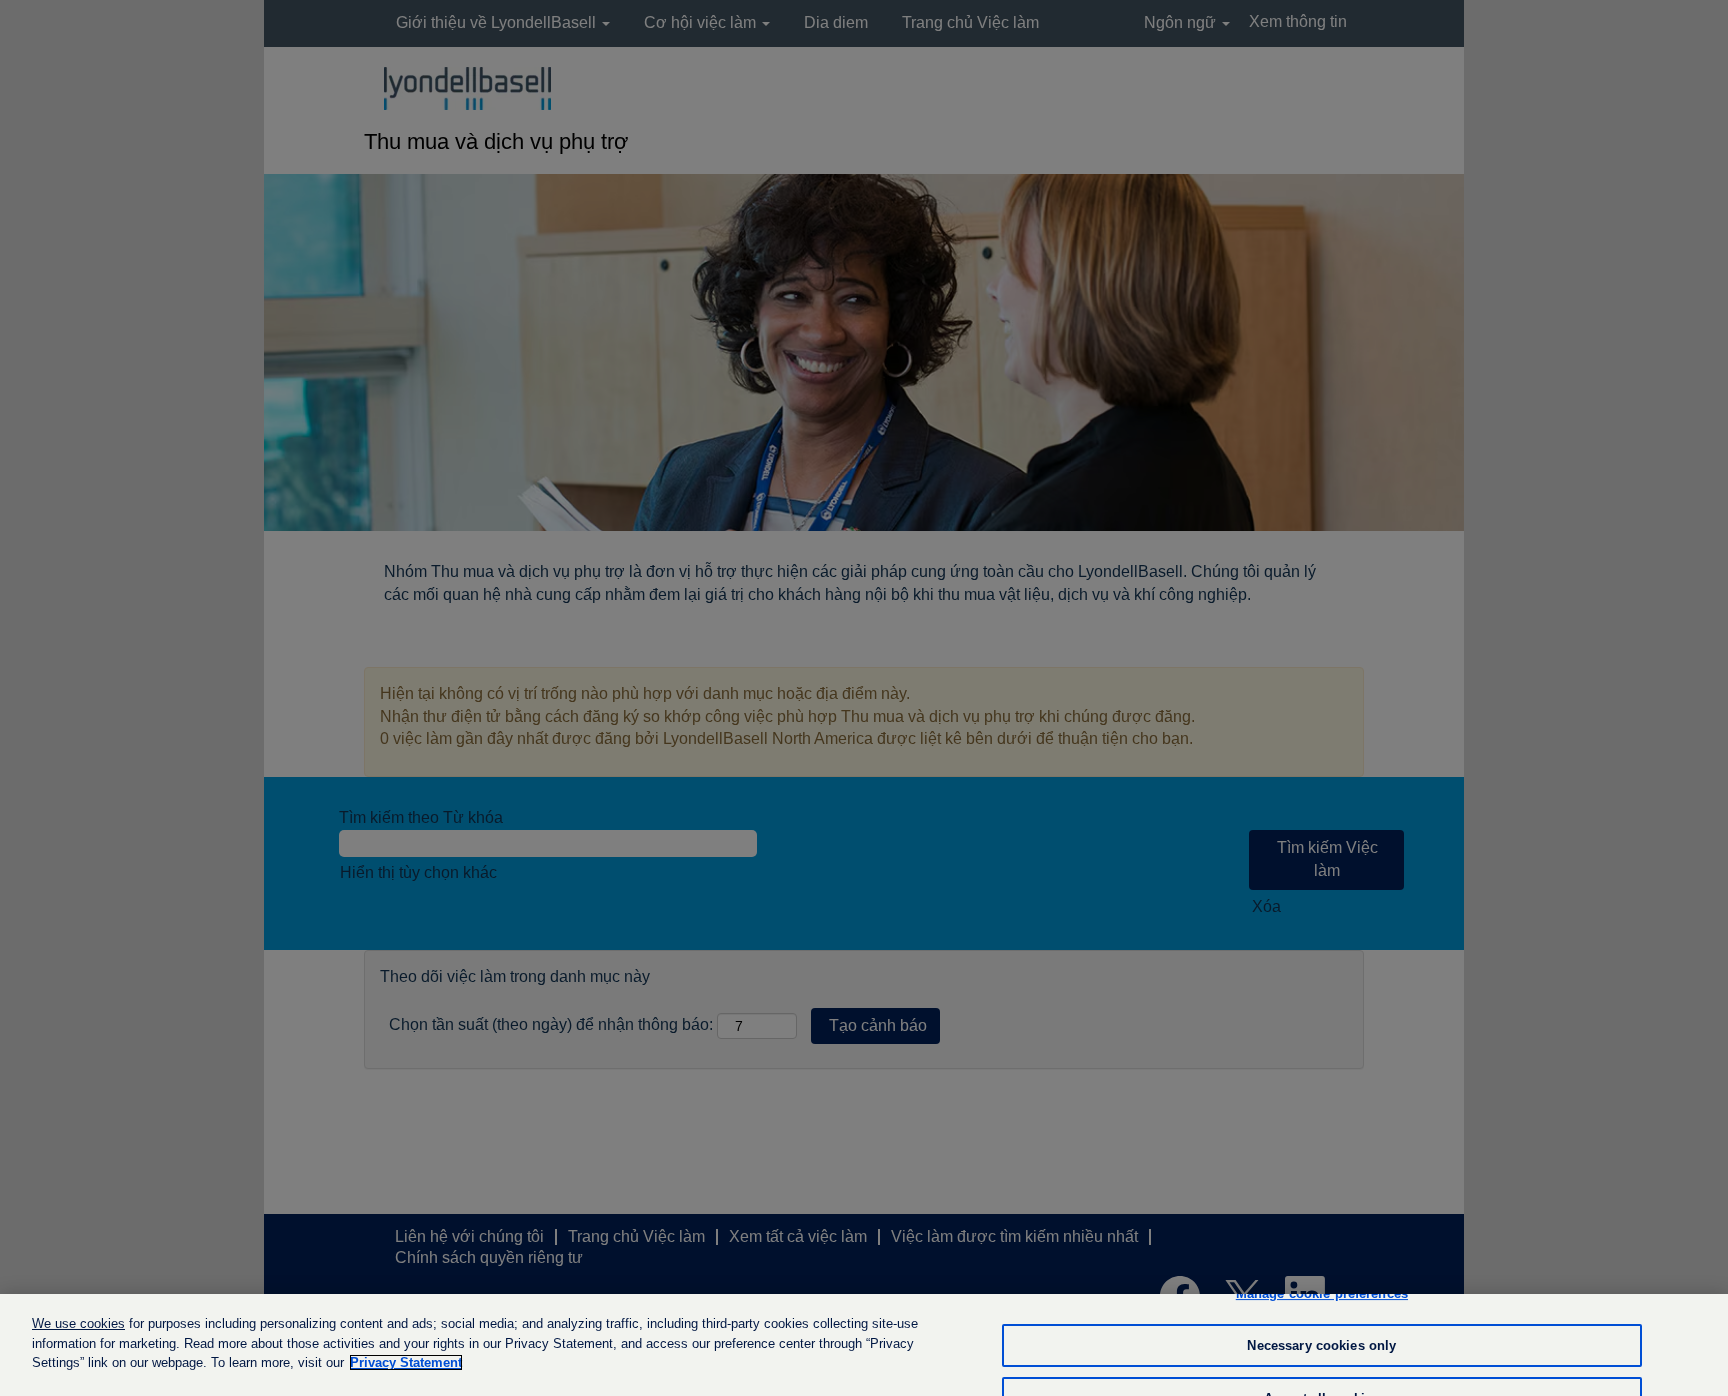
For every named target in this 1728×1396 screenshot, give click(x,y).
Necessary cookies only (1321, 1345)
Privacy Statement (406, 1362)
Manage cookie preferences (1322, 1293)
